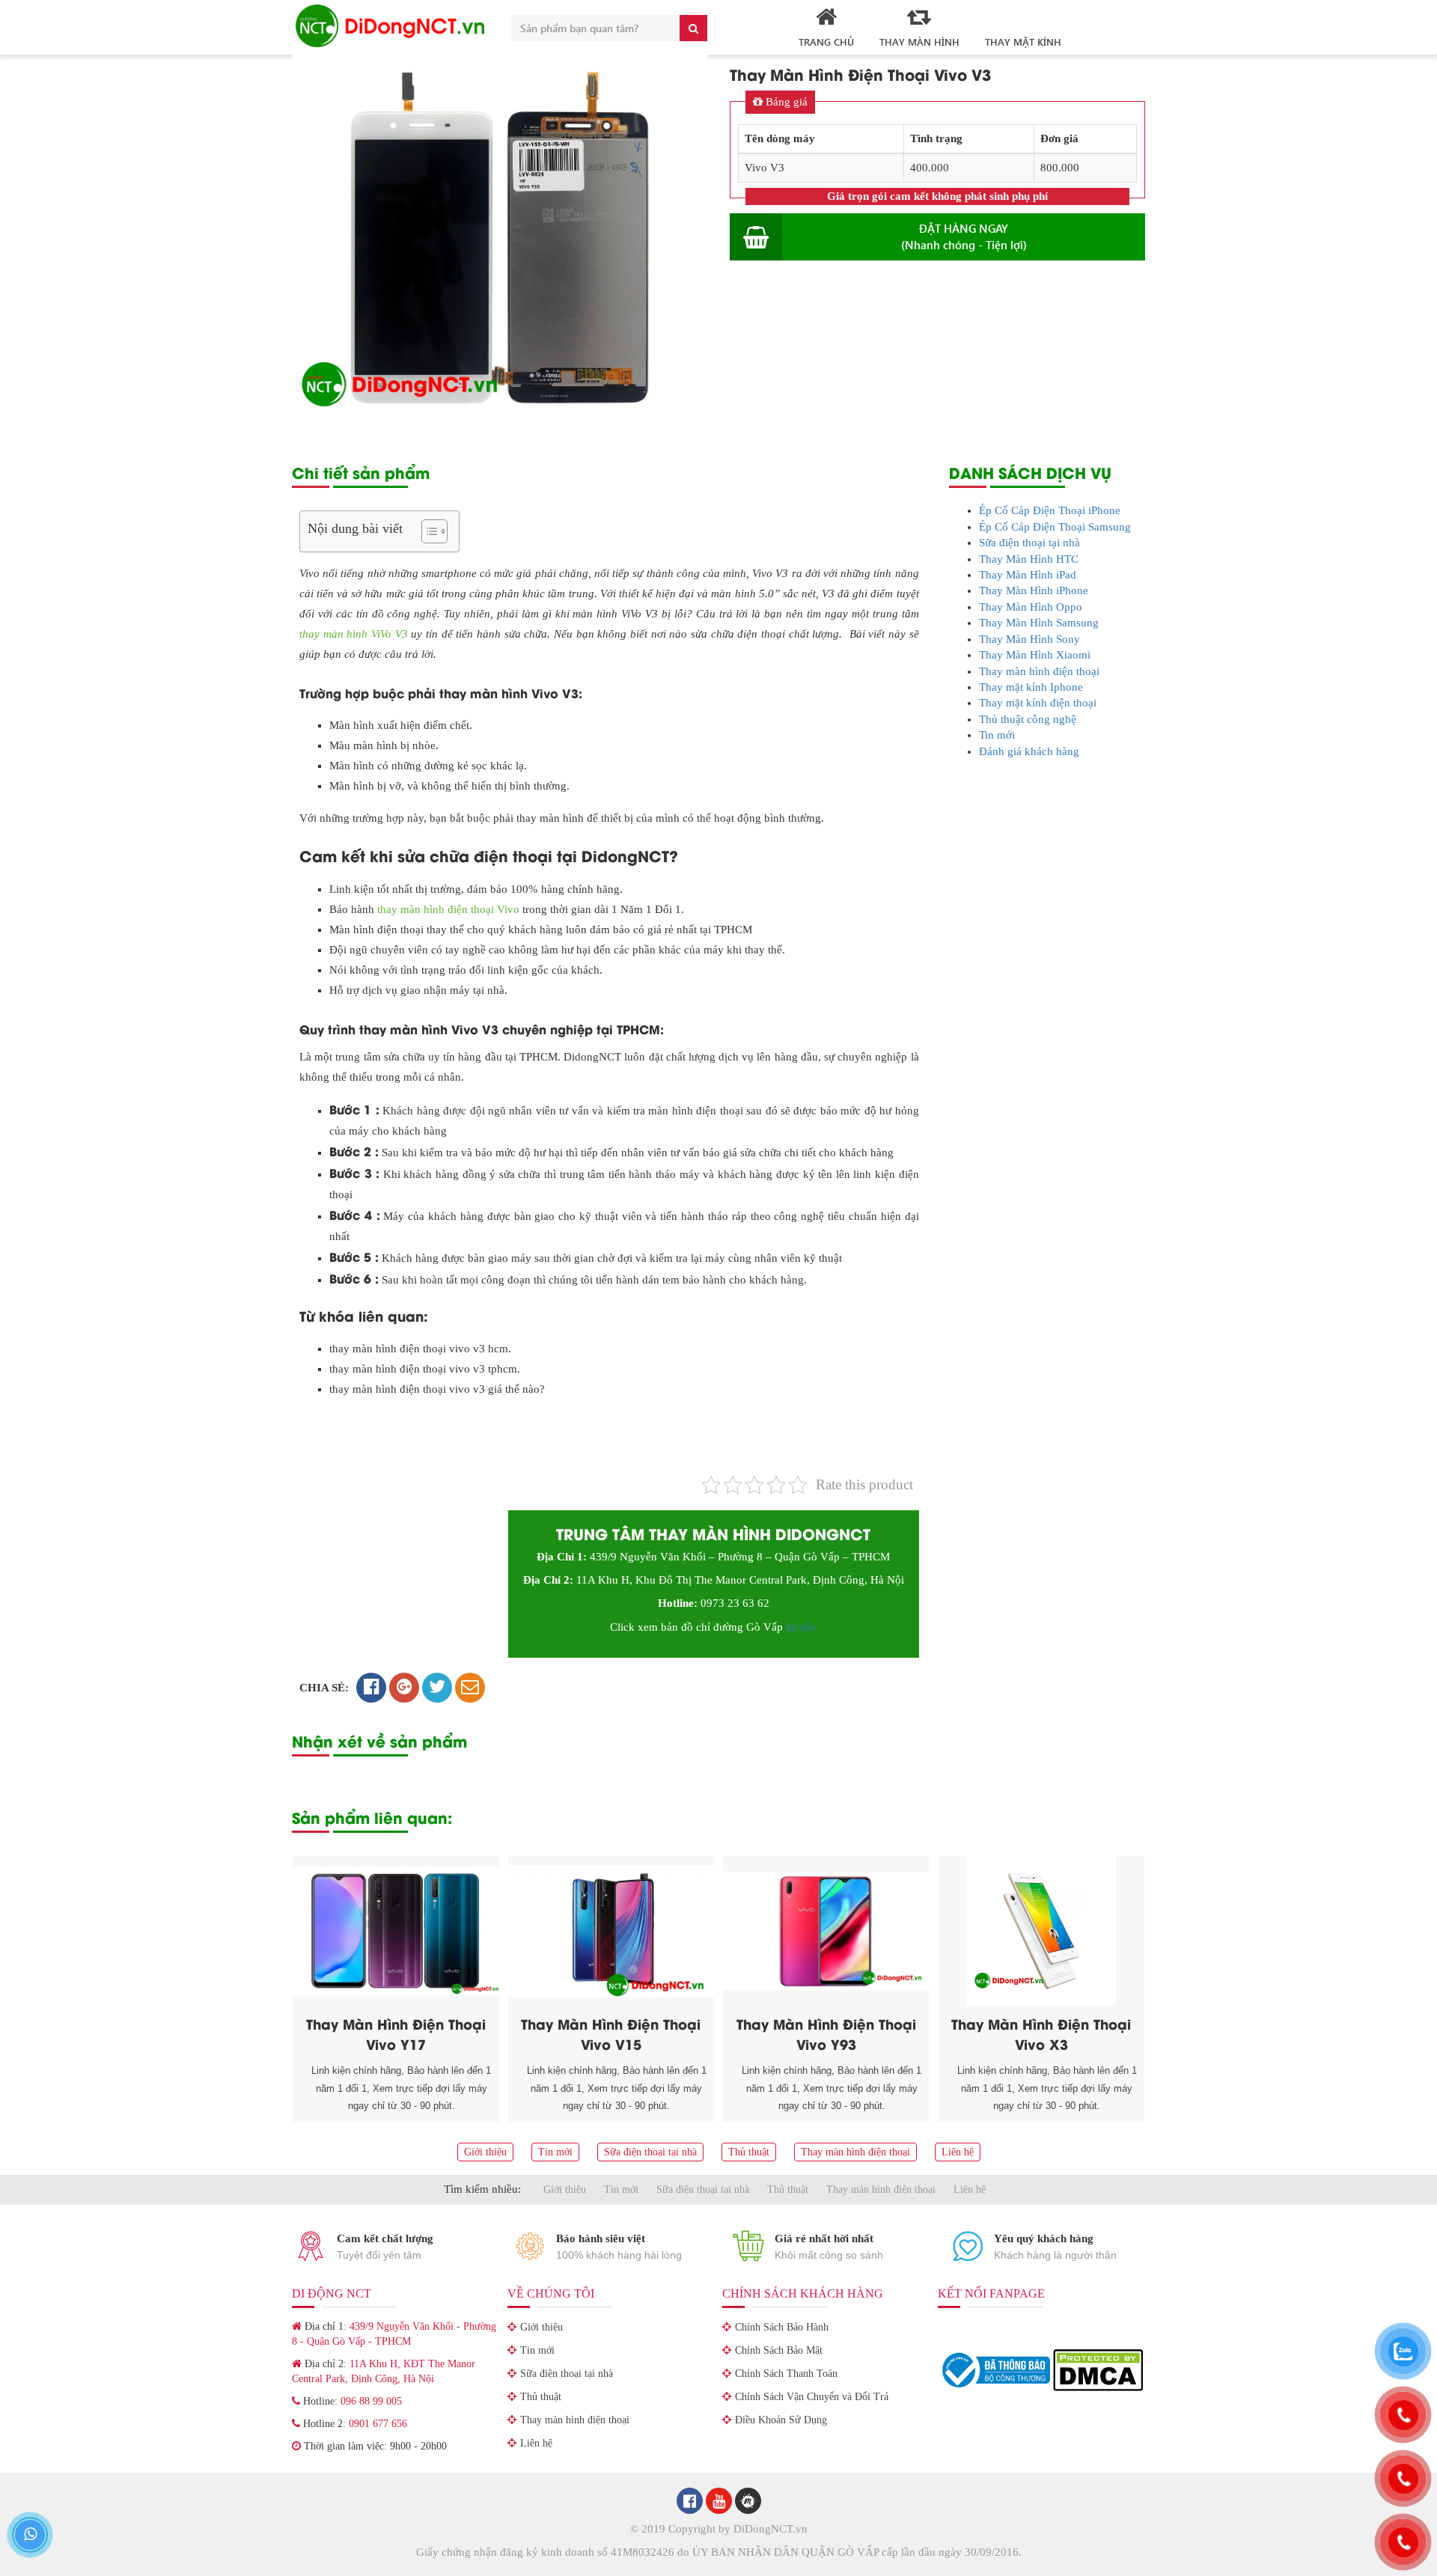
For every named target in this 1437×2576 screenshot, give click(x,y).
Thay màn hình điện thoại (1039, 671)
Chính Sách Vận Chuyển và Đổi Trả (812, 2397)
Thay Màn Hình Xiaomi (1035, 655)
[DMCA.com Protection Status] (1098, 2369)
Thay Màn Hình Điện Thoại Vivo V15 (611, 2033)
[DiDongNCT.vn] (390, 26)
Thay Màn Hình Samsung (1039, 623)
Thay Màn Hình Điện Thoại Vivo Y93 (826, 2033)
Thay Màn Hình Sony (1029, 639)
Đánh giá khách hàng (1029, 751)
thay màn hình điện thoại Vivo (448, 909)
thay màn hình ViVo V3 (354, 634)
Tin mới (997, 735)
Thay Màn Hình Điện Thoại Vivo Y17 (396, 2033)
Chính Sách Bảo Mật (779, 2350)
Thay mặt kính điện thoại (1038, 703)
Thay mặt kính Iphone (1031, 687)
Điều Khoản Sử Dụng (781, 2420)
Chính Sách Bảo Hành (782, 2327)
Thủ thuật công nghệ (1028, 719)
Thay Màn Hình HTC (1029, 559)
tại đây (802, 1627)
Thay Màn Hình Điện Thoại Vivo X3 (1041, 2033)
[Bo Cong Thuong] (995, 2369)
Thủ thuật (749, 2152)
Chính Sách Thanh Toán (786, 2374)
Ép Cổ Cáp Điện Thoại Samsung (1055, 527)
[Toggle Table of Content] (427, 531)
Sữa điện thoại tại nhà (1029, 543)
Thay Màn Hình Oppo (1031, 607)
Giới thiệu (485, 2152)
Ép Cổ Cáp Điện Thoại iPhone (1050, 510)
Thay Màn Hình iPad (1028, 575)
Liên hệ (958, 2152)
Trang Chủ (826, 42)
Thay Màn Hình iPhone (1034, 590)
